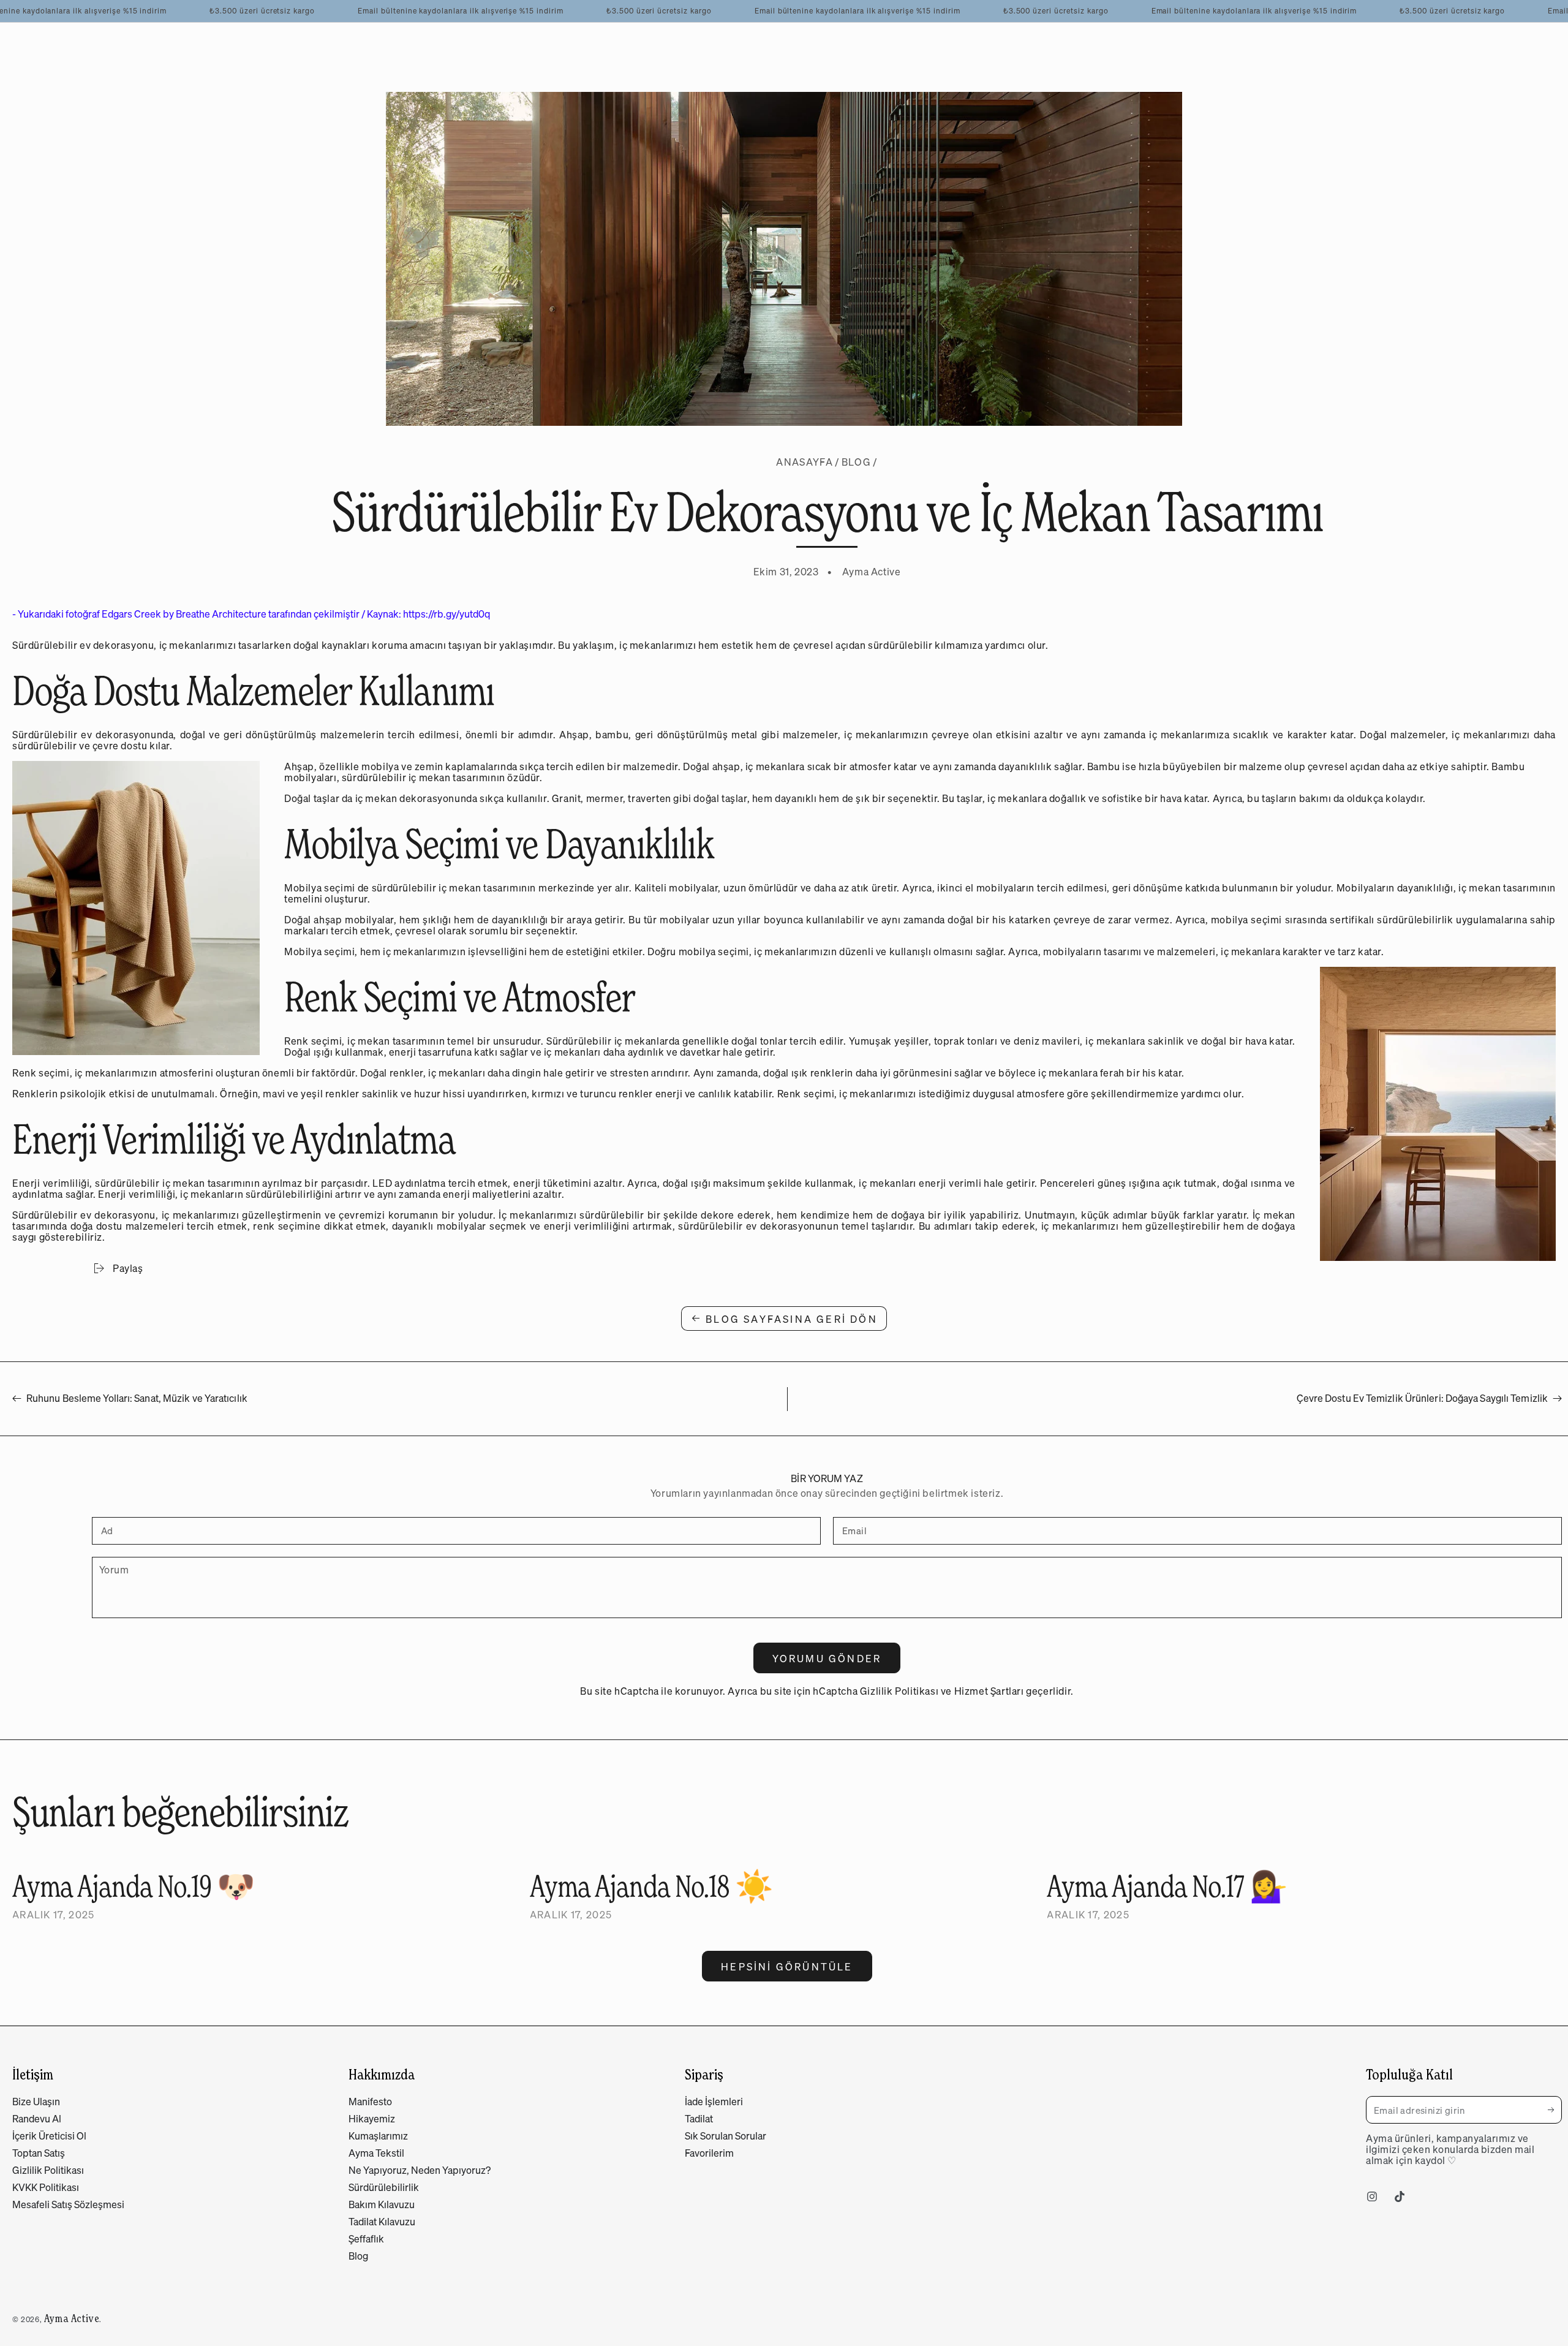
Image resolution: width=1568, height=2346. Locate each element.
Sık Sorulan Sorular (726, 2136)
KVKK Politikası (46, 2187)
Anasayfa (804, 462)
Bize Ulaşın (36, 2102)
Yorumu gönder (827, 1659)
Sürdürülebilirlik (384, 2187)
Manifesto (370, 2102)
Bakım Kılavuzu (382, 2204)
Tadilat (699, 2119)
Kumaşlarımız (378, 2136)
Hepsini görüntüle (787, 1967)
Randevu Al (37, 2119)
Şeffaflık (366, 2239)
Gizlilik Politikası (899, 1691)
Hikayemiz (372, 2119)
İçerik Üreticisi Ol (49, 2136)
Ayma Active (72, 2318)
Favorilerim (709, 2153)
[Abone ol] (1555, 2110)
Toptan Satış (39, 2153)
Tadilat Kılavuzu (382, 2222)
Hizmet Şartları (989, 1691)
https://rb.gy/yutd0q (447, 614)
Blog (856, 462)
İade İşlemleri (714, 2102)
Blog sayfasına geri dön (792, 1319)
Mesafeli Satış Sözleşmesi (68, 2204)
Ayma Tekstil (376, 2153)
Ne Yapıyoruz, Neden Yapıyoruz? (420, 2170)
